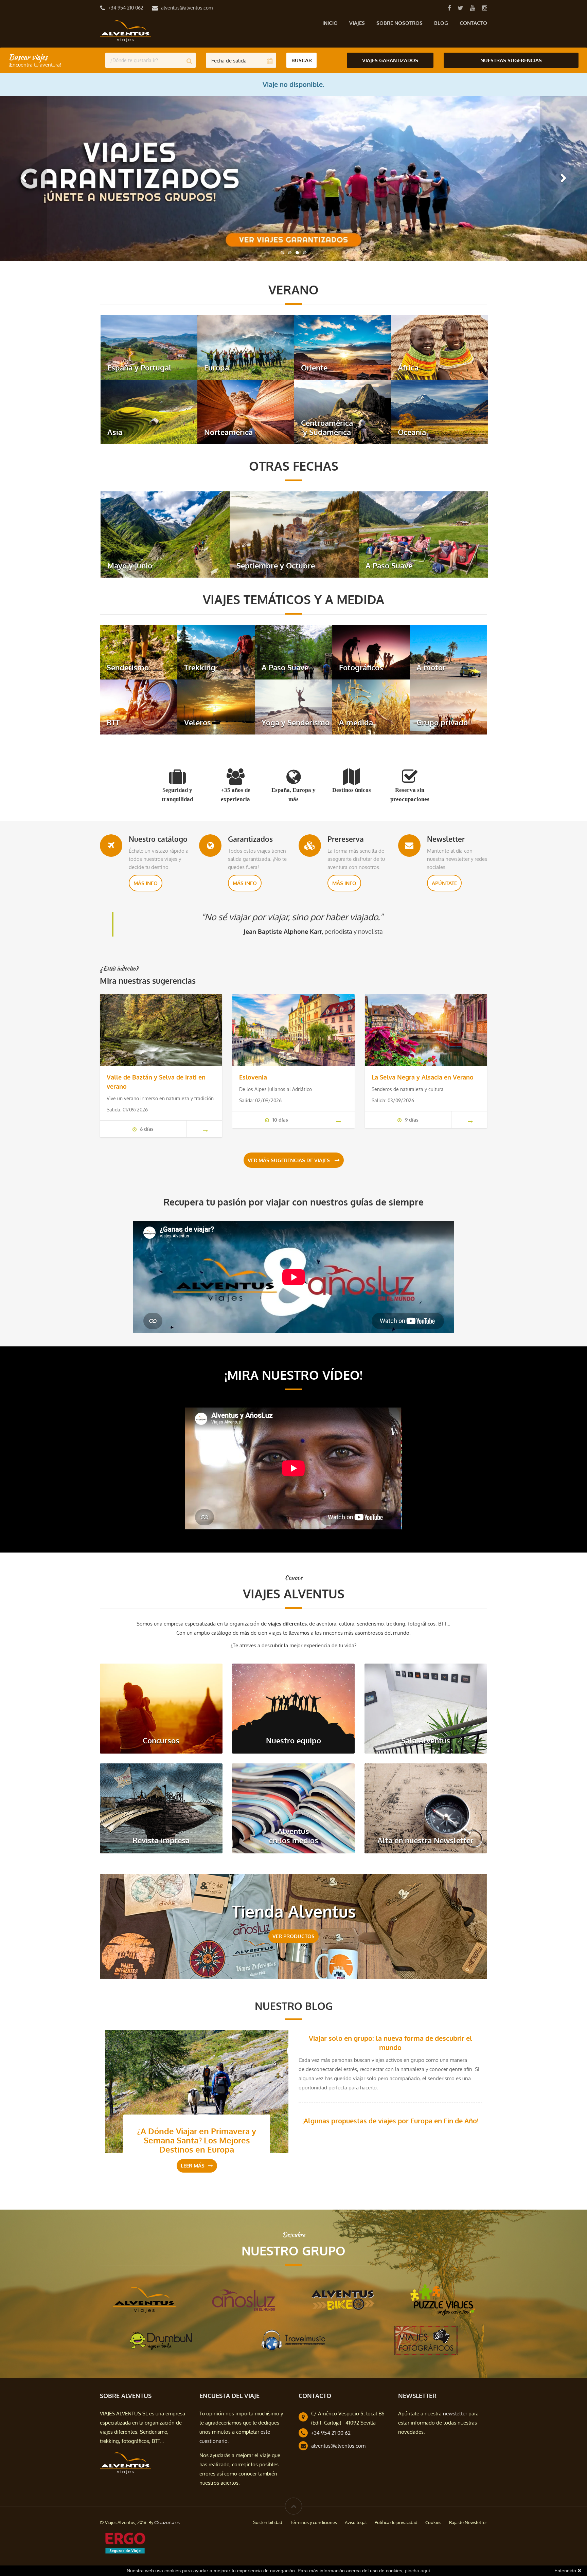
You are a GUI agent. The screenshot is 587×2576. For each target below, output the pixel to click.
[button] (23, 178)
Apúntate (444, 883)
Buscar (302, 60)
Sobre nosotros (399, 23)
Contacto (473, 23)
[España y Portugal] (149, 347)
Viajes (357, 23)
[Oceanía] (439, 411)
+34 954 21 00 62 (331, 2433)
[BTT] (139, 706)
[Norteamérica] (246, 411)
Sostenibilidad (268, 2522)
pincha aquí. (418, 2571)
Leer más (193, 2166)
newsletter (455, 2414)
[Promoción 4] (293, 178)
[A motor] (448, 651)
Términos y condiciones (314, 2522)
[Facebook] (449, 8)
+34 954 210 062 (126, 8)
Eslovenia (253, 1077)
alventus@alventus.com (187, 8)
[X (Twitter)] (460, 8)
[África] (439, 347)
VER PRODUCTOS (293, 1936)
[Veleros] (216, 706)
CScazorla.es (167, 2522)
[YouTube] (473, 8)
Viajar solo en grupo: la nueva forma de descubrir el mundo (390, 2043)
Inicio (330, 23)
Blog (441, 23)
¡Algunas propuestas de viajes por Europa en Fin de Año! (390, 2121)
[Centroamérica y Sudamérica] (343, 411)
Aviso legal (356, 2522)
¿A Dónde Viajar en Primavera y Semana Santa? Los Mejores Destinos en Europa (197, 2140)
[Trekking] (216, 651)
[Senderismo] (139, 651)
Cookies (433, 2522)
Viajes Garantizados (390, 60)
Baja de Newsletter (468, 2522)
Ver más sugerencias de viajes (289, 1160)
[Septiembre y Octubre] (294, 534)
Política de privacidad (396, 2522)
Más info (146, 883)
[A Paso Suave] (423, 534)
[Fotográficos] (371, 651)
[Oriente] (343, 347)
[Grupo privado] (448, 706)
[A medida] (371, 706)
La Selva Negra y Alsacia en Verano (423, 1077)
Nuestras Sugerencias (511, 60)
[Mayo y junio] (165, 534)
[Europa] (246, 347)
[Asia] (149, 411)
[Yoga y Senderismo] (293, 706)
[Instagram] (484, 8)
